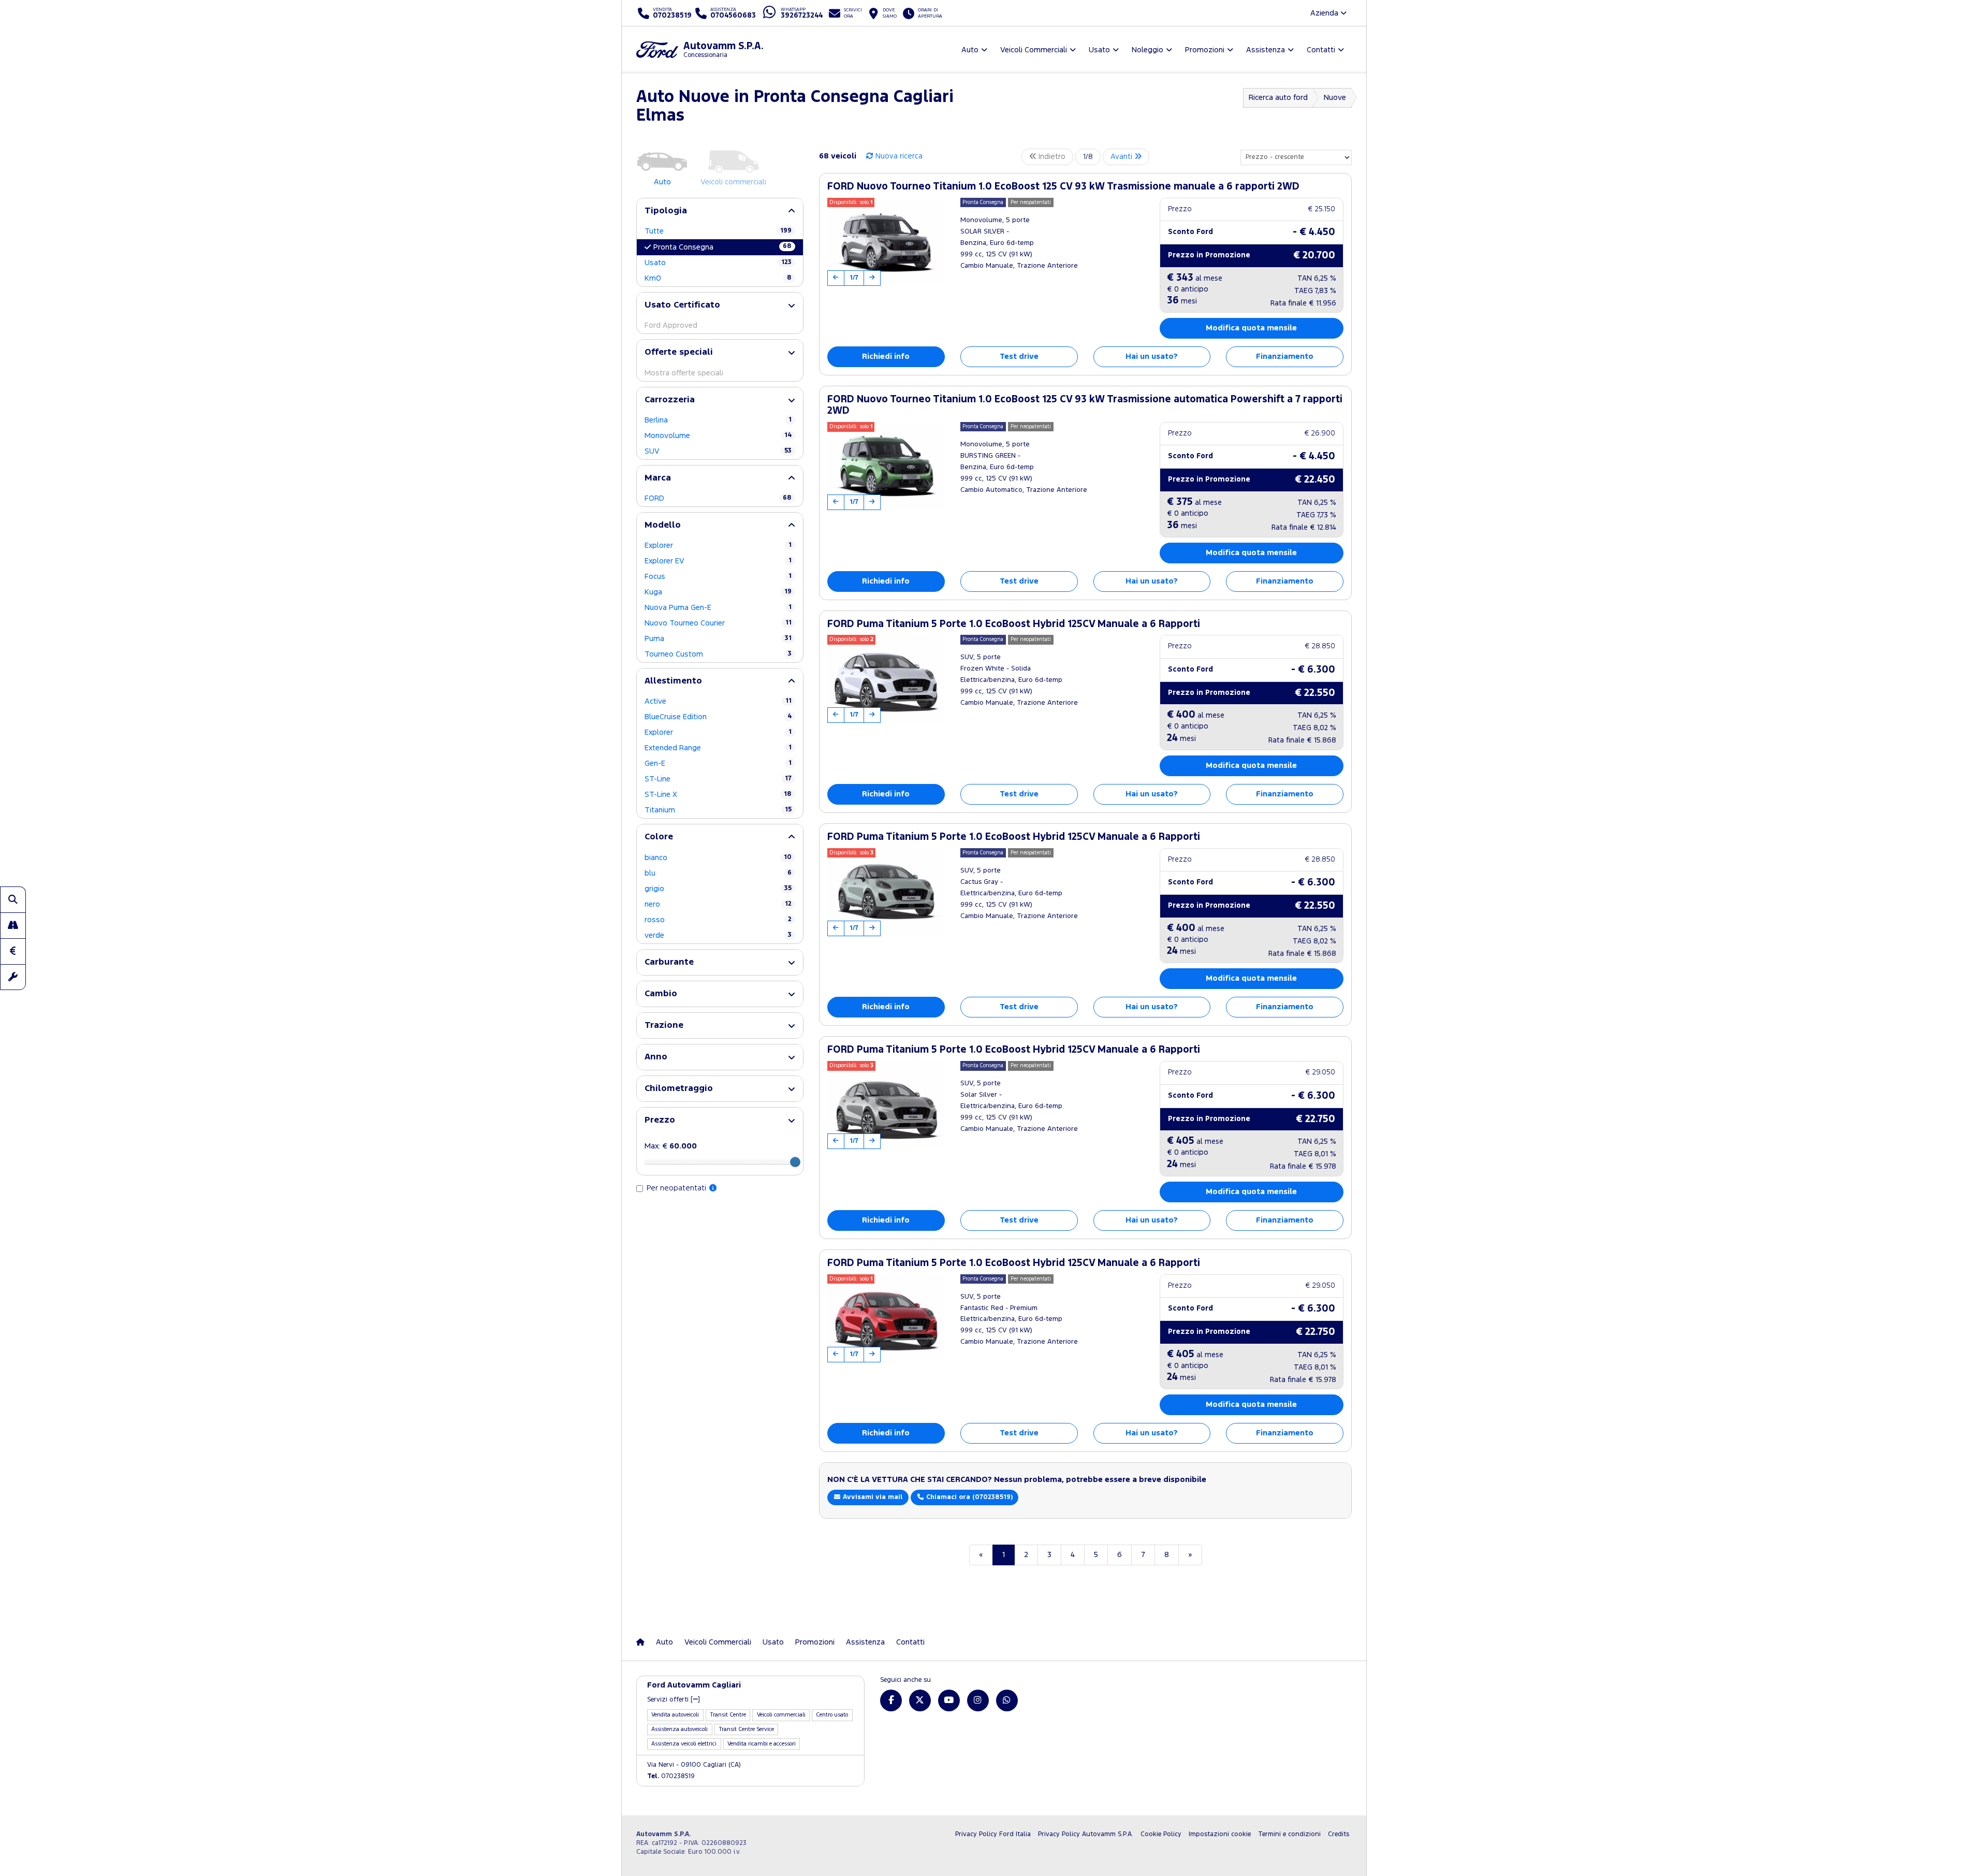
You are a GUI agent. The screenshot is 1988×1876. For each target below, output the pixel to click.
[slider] (795, 1162)
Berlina (718, 420)
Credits (1339, 1834)
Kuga (718, 592)
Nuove (1335, 98)
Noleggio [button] (1148, 50)
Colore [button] (659, 837)
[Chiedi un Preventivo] (13, 951)
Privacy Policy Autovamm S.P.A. (1086, 1834)
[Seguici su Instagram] (978, 1700)
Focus (718, 577)
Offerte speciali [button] (679, 352)
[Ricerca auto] (13, 899)
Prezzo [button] (660, 1120)
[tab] (720, 211)
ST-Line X (718, 795)
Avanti (1122, 157)
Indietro (1051, 157)
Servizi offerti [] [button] (674, 1700)
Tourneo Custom (718, 654)
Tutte (718, 231)
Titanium (718, 810)
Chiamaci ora (968, 1497)
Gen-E (718, 764)
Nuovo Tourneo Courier (718, 623)
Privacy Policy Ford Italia (993, 1834)
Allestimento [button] (673, 681)
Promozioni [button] (1205, 50)
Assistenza (865, 1642)
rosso (718, 920)
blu (718, 873)
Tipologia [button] (666, 211)
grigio (718, 889)
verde (718, 935)
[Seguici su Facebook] (891, 1700)
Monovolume (718, 436)
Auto (664, 1642)
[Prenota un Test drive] (13, 925)
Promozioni (815, 1642)
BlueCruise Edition (718, 717)
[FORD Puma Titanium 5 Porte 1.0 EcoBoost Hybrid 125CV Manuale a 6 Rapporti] (886, 679)
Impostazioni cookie (1220, 1834)
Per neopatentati (677, 1188)
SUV (718, 451)
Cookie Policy (1161, 1834)
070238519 (671, 1776)
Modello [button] (663, 525)
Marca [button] (658, 478)
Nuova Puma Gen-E (718, 608)
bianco (718, 858)
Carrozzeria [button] (670, 400)
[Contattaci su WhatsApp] (1007, 1700)
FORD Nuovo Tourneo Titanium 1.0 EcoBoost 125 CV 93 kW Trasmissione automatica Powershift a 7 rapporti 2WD (1085, 405)
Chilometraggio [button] (679, 1089)
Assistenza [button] (1266, 50)
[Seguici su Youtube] (949, 1700)
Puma (718, 639)
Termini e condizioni (1289, 1834)
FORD (718, 498)
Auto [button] (970, 50)
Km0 (718, 278)
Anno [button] (656, 1057)
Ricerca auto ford (1278, 98)
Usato (718, 263)
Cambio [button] (661, 994)
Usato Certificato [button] (682, 305)
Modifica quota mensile (1251, 328)
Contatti (910, 1642)
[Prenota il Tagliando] (13, 977)
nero (718, 904)
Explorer (718, 546)
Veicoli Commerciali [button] (1034, 50)
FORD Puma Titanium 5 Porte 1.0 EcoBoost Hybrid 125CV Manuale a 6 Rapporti (1014, 624)
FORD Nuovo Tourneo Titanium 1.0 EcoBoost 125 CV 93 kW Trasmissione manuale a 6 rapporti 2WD (1063, 187)
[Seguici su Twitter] (920, 1700)
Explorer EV (718, 561)
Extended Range (718, 748)
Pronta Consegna (722, 247)
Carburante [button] (669, 962)
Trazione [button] (664, 1026)
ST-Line (718, 779)
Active (718, 701)
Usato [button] (1099, 50)
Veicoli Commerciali (718, 1642)
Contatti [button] (1321, 50)
